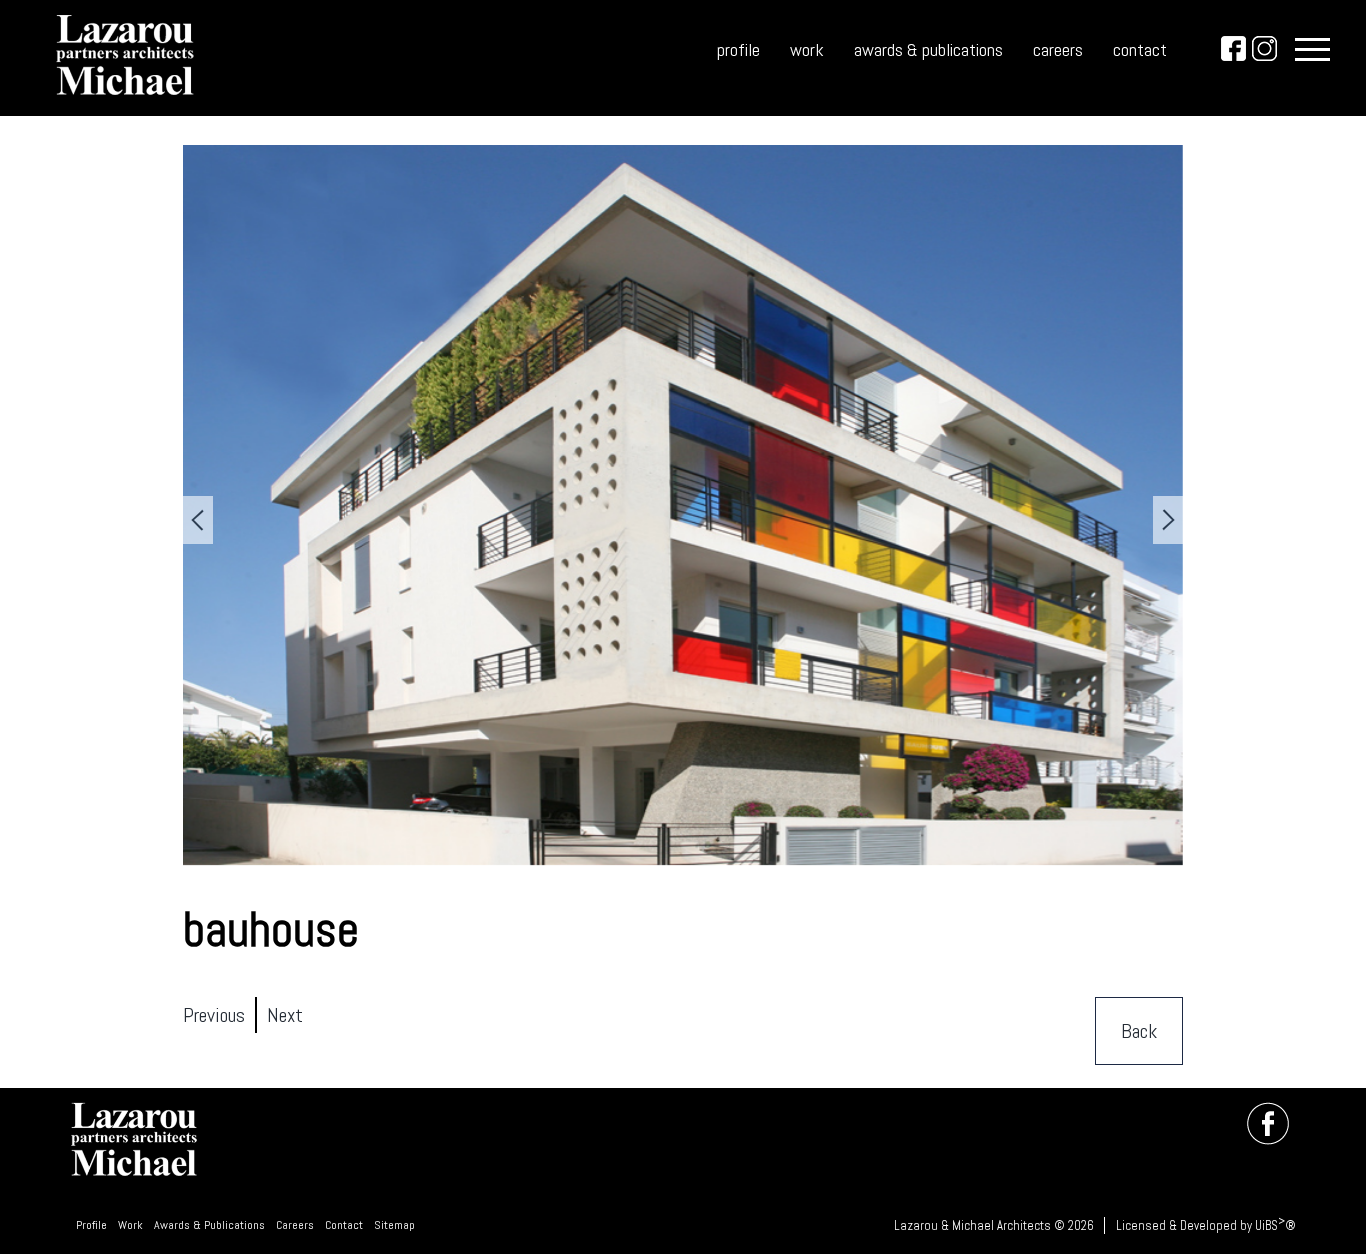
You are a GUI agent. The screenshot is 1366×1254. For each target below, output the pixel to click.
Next (285, 1015)
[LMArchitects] (126, 100)
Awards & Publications (209, 1225)
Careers (295, 1225)
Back (1139, 1031)
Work (130, 1225)
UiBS (1266, 1225)
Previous (214, 1015)
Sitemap (394, 1225)
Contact (344, 1225)
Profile (91, 1225)
